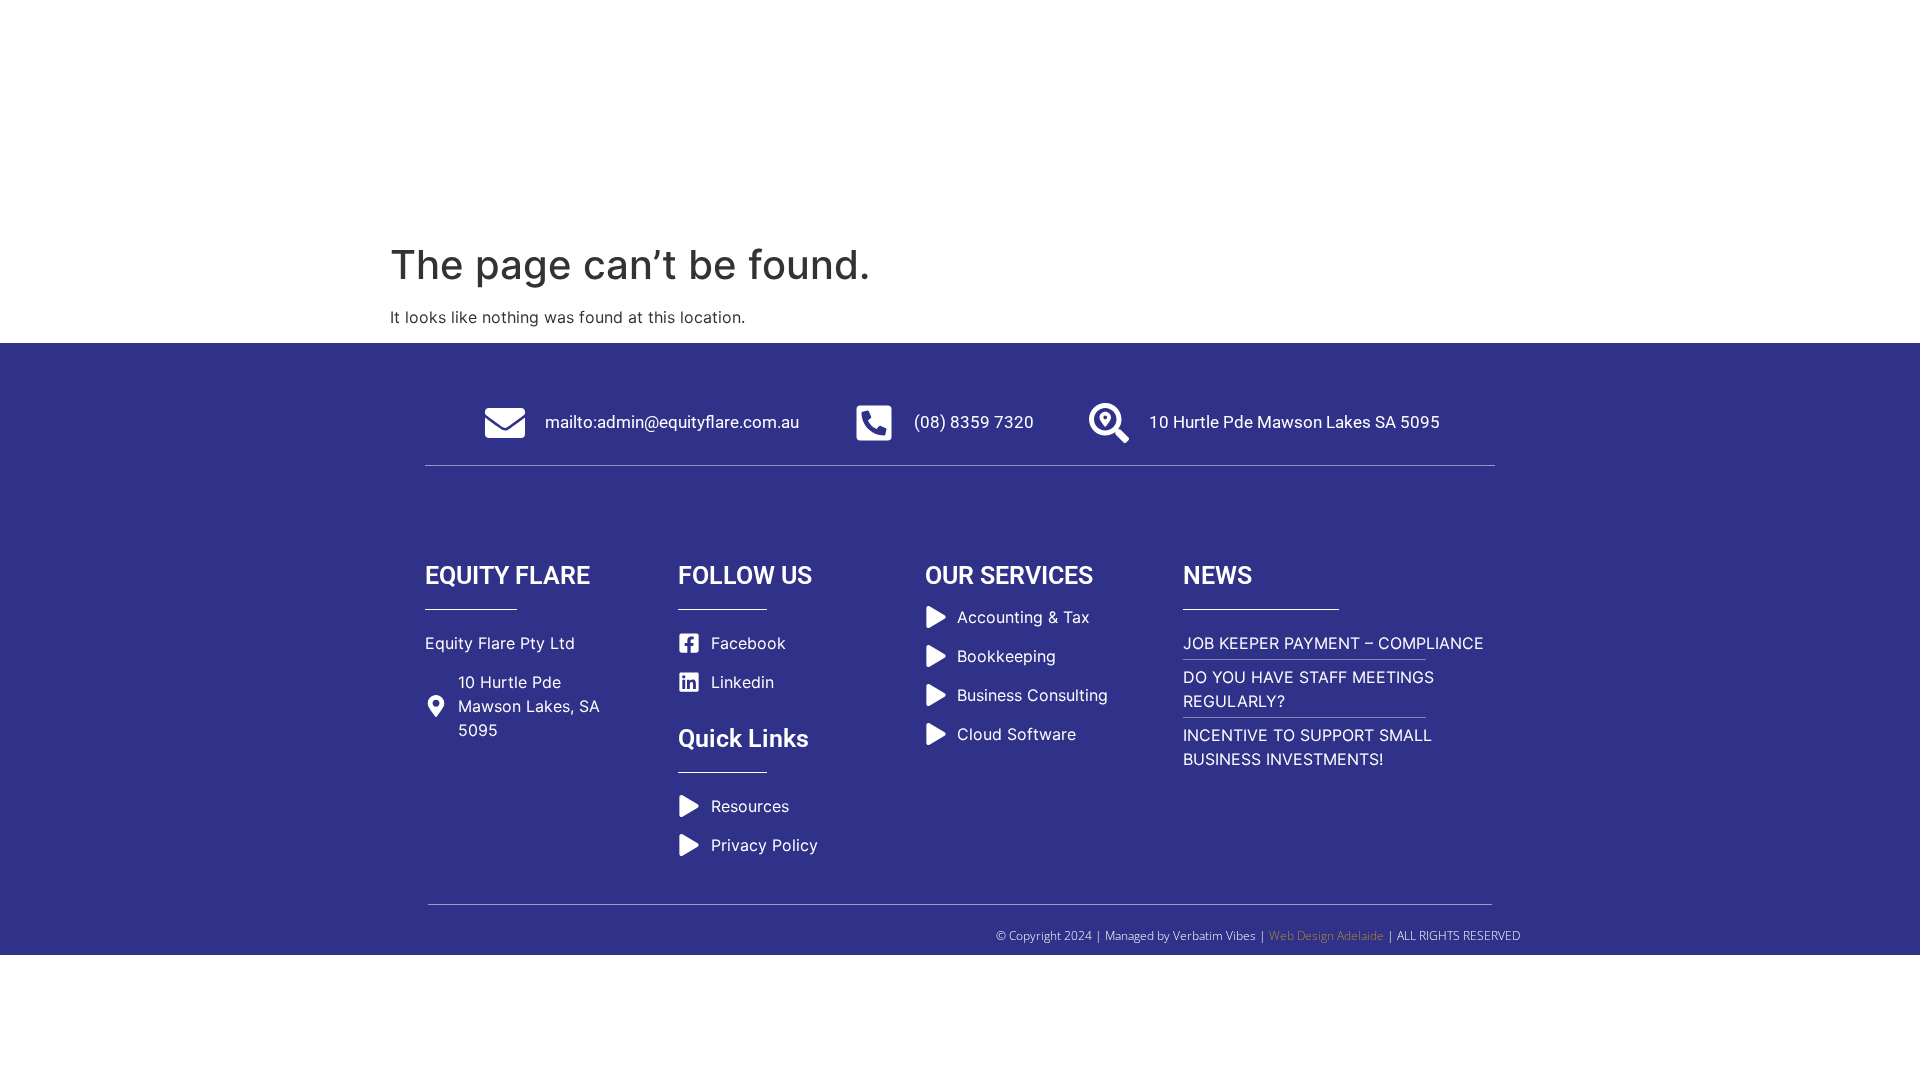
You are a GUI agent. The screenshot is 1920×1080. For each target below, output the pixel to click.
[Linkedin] (1504, 29)
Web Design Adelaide (1326, 935)
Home (799, 85)
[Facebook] (1467, 29)
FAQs (1122, 85)
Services (1004, 85)
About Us (897, 85)
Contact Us (1307, 85)
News (1204, 85)
